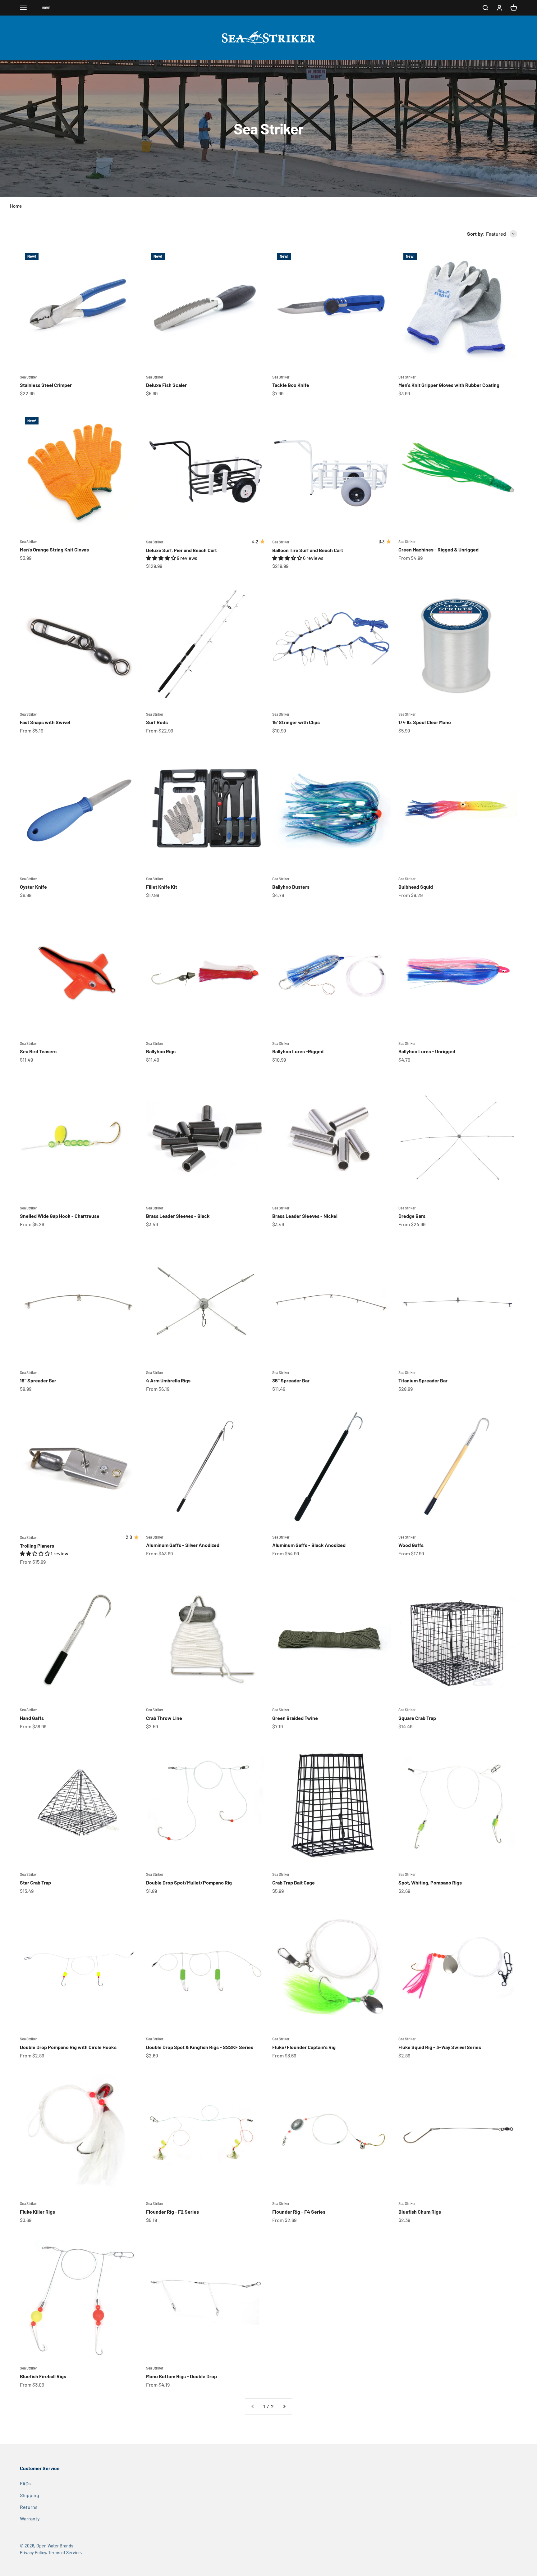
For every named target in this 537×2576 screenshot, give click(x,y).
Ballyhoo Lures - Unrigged (427, 1051)
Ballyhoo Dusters (291, 887)
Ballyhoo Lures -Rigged (298, 1051)
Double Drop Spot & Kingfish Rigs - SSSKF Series (200, 2047)
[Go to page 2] (284, 2406)
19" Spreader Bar (38, 1380)
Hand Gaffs (32, 1718)
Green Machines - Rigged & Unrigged (438, 549)
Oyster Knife (33, 887)
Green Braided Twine (295, 1718)
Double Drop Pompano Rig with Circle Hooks (68, 2047)
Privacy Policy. (34, 2553)
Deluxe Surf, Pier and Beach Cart (181, 550)
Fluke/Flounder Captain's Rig (304, 2047)
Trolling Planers (37, 1546)
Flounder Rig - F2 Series (172, 2212)
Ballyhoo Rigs (161, 1051)
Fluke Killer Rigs (37, 2212)
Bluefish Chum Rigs (420, 2212)
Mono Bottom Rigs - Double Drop (181, 2376)
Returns (29, 2507)
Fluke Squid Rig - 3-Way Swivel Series (440, 2047)
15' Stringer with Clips (296, 722)
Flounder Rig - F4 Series (299, 2212)
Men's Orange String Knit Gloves (54, 549)
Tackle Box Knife (291, 385)
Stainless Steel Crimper (46, 385)
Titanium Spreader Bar (423, 1380)
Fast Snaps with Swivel (45, 722)
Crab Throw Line (164, 1718)
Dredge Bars (412, 1216)
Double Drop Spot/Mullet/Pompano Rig (189, 1882)
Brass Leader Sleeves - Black (178, 1216)
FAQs (25, 2483)
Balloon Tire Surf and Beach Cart (308, 550)
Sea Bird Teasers (38, 1051)
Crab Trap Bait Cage (294, 1882)
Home (16, 206)
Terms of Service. (65, 2553)
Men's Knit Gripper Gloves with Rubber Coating (449, 385)
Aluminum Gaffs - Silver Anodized (183, 1545)
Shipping (30, 2495)
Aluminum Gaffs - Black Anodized (309, 1545)
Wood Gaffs (411, 1545)
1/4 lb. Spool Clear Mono (425, 722)
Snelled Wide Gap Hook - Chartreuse (60, 1216)
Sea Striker (28, 377)
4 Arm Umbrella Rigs (168, 1380)
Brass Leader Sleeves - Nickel (305, 1216)
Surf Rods (157, 722)
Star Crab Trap (35, 1882)
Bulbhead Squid (416, 887)
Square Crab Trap (417, 1718)
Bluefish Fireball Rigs (43, 2376)
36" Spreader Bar (291, 1380)
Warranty (30, 2518)
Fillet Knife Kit (162, 887)
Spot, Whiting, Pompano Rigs (430, 1882)
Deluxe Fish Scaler (166, 385)
